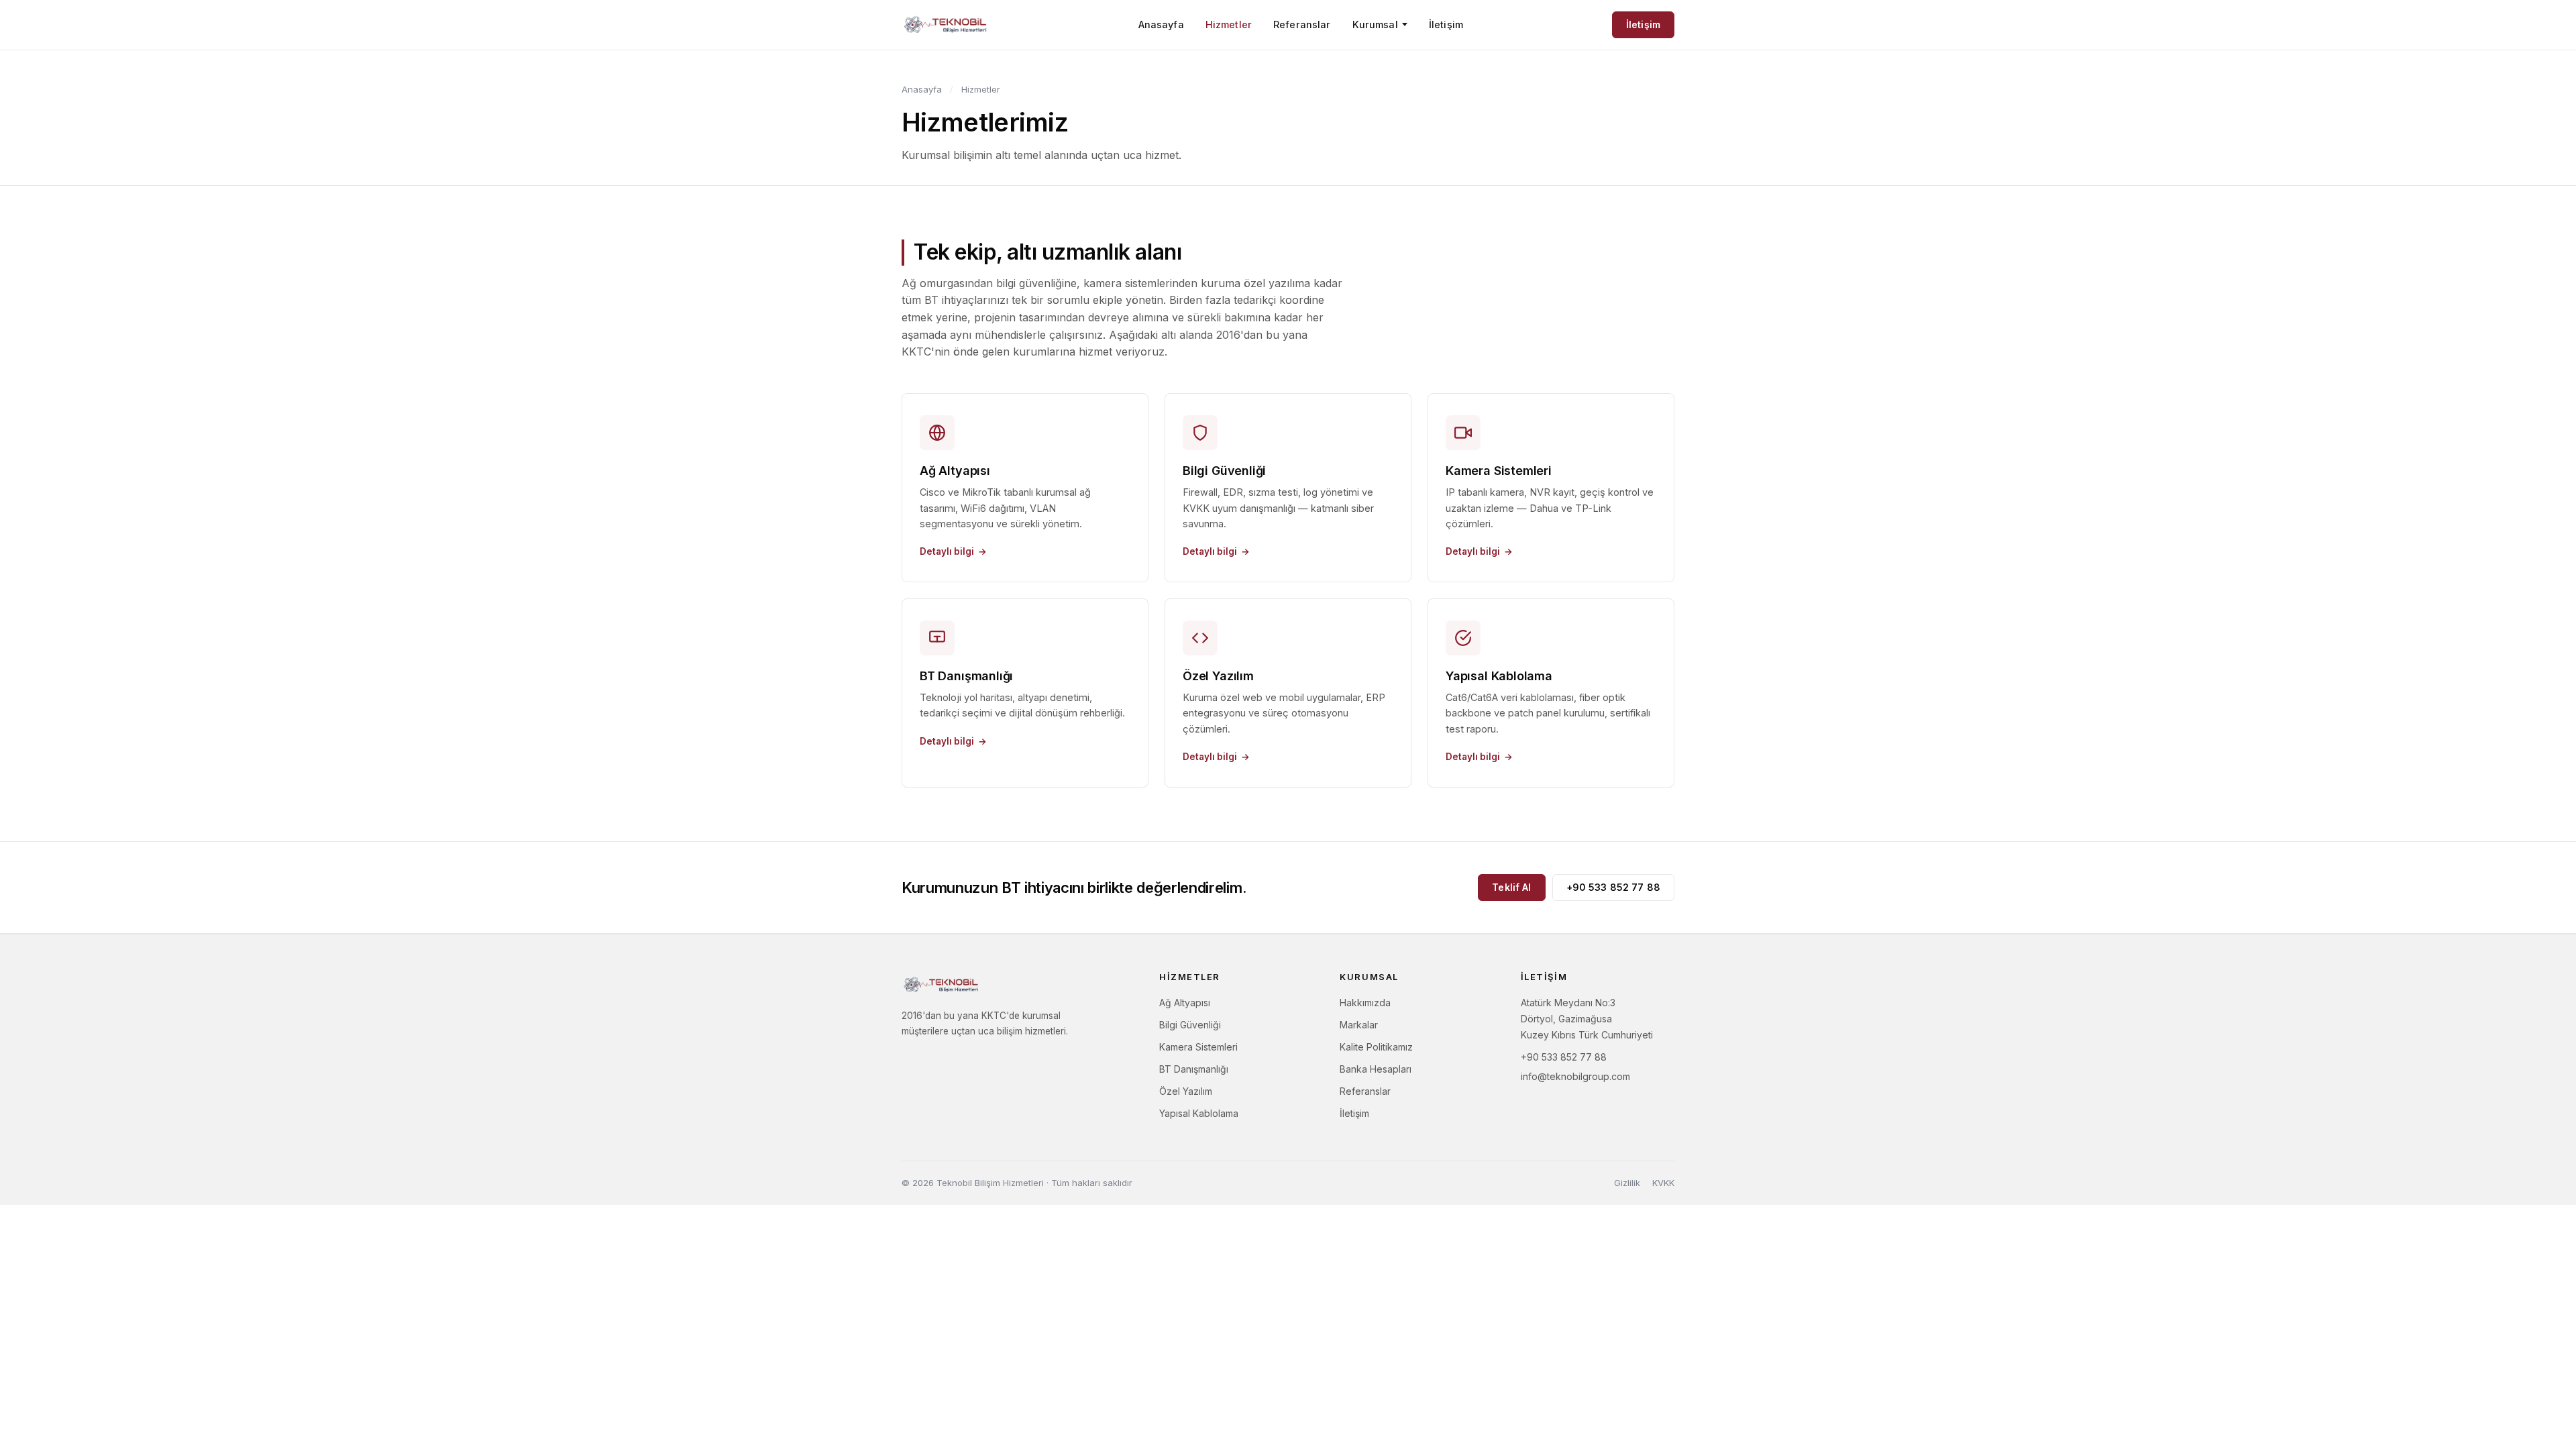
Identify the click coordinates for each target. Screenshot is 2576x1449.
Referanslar (1302, 24)
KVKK (1663, 1183)
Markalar (1359, 1025)
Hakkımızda (1365, 1003)
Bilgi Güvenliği (1190, 1025)
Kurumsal (1375, 24)
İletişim (1446, 24)
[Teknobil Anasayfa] (946, 25)
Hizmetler (1229, 24)
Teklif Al (1511, 887)
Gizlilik (1627, 1183)
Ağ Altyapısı (1185, 1003)
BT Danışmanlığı (1194, 1069)
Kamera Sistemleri (1198, 1047)
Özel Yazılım (1186, 1091)
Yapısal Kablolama (1199, 1113)
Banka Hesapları (1376, 1069)
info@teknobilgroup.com (1575, 1076)
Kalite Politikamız (1376, 1047)
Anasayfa (1161, 24)
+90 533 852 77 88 (1613, 887)
